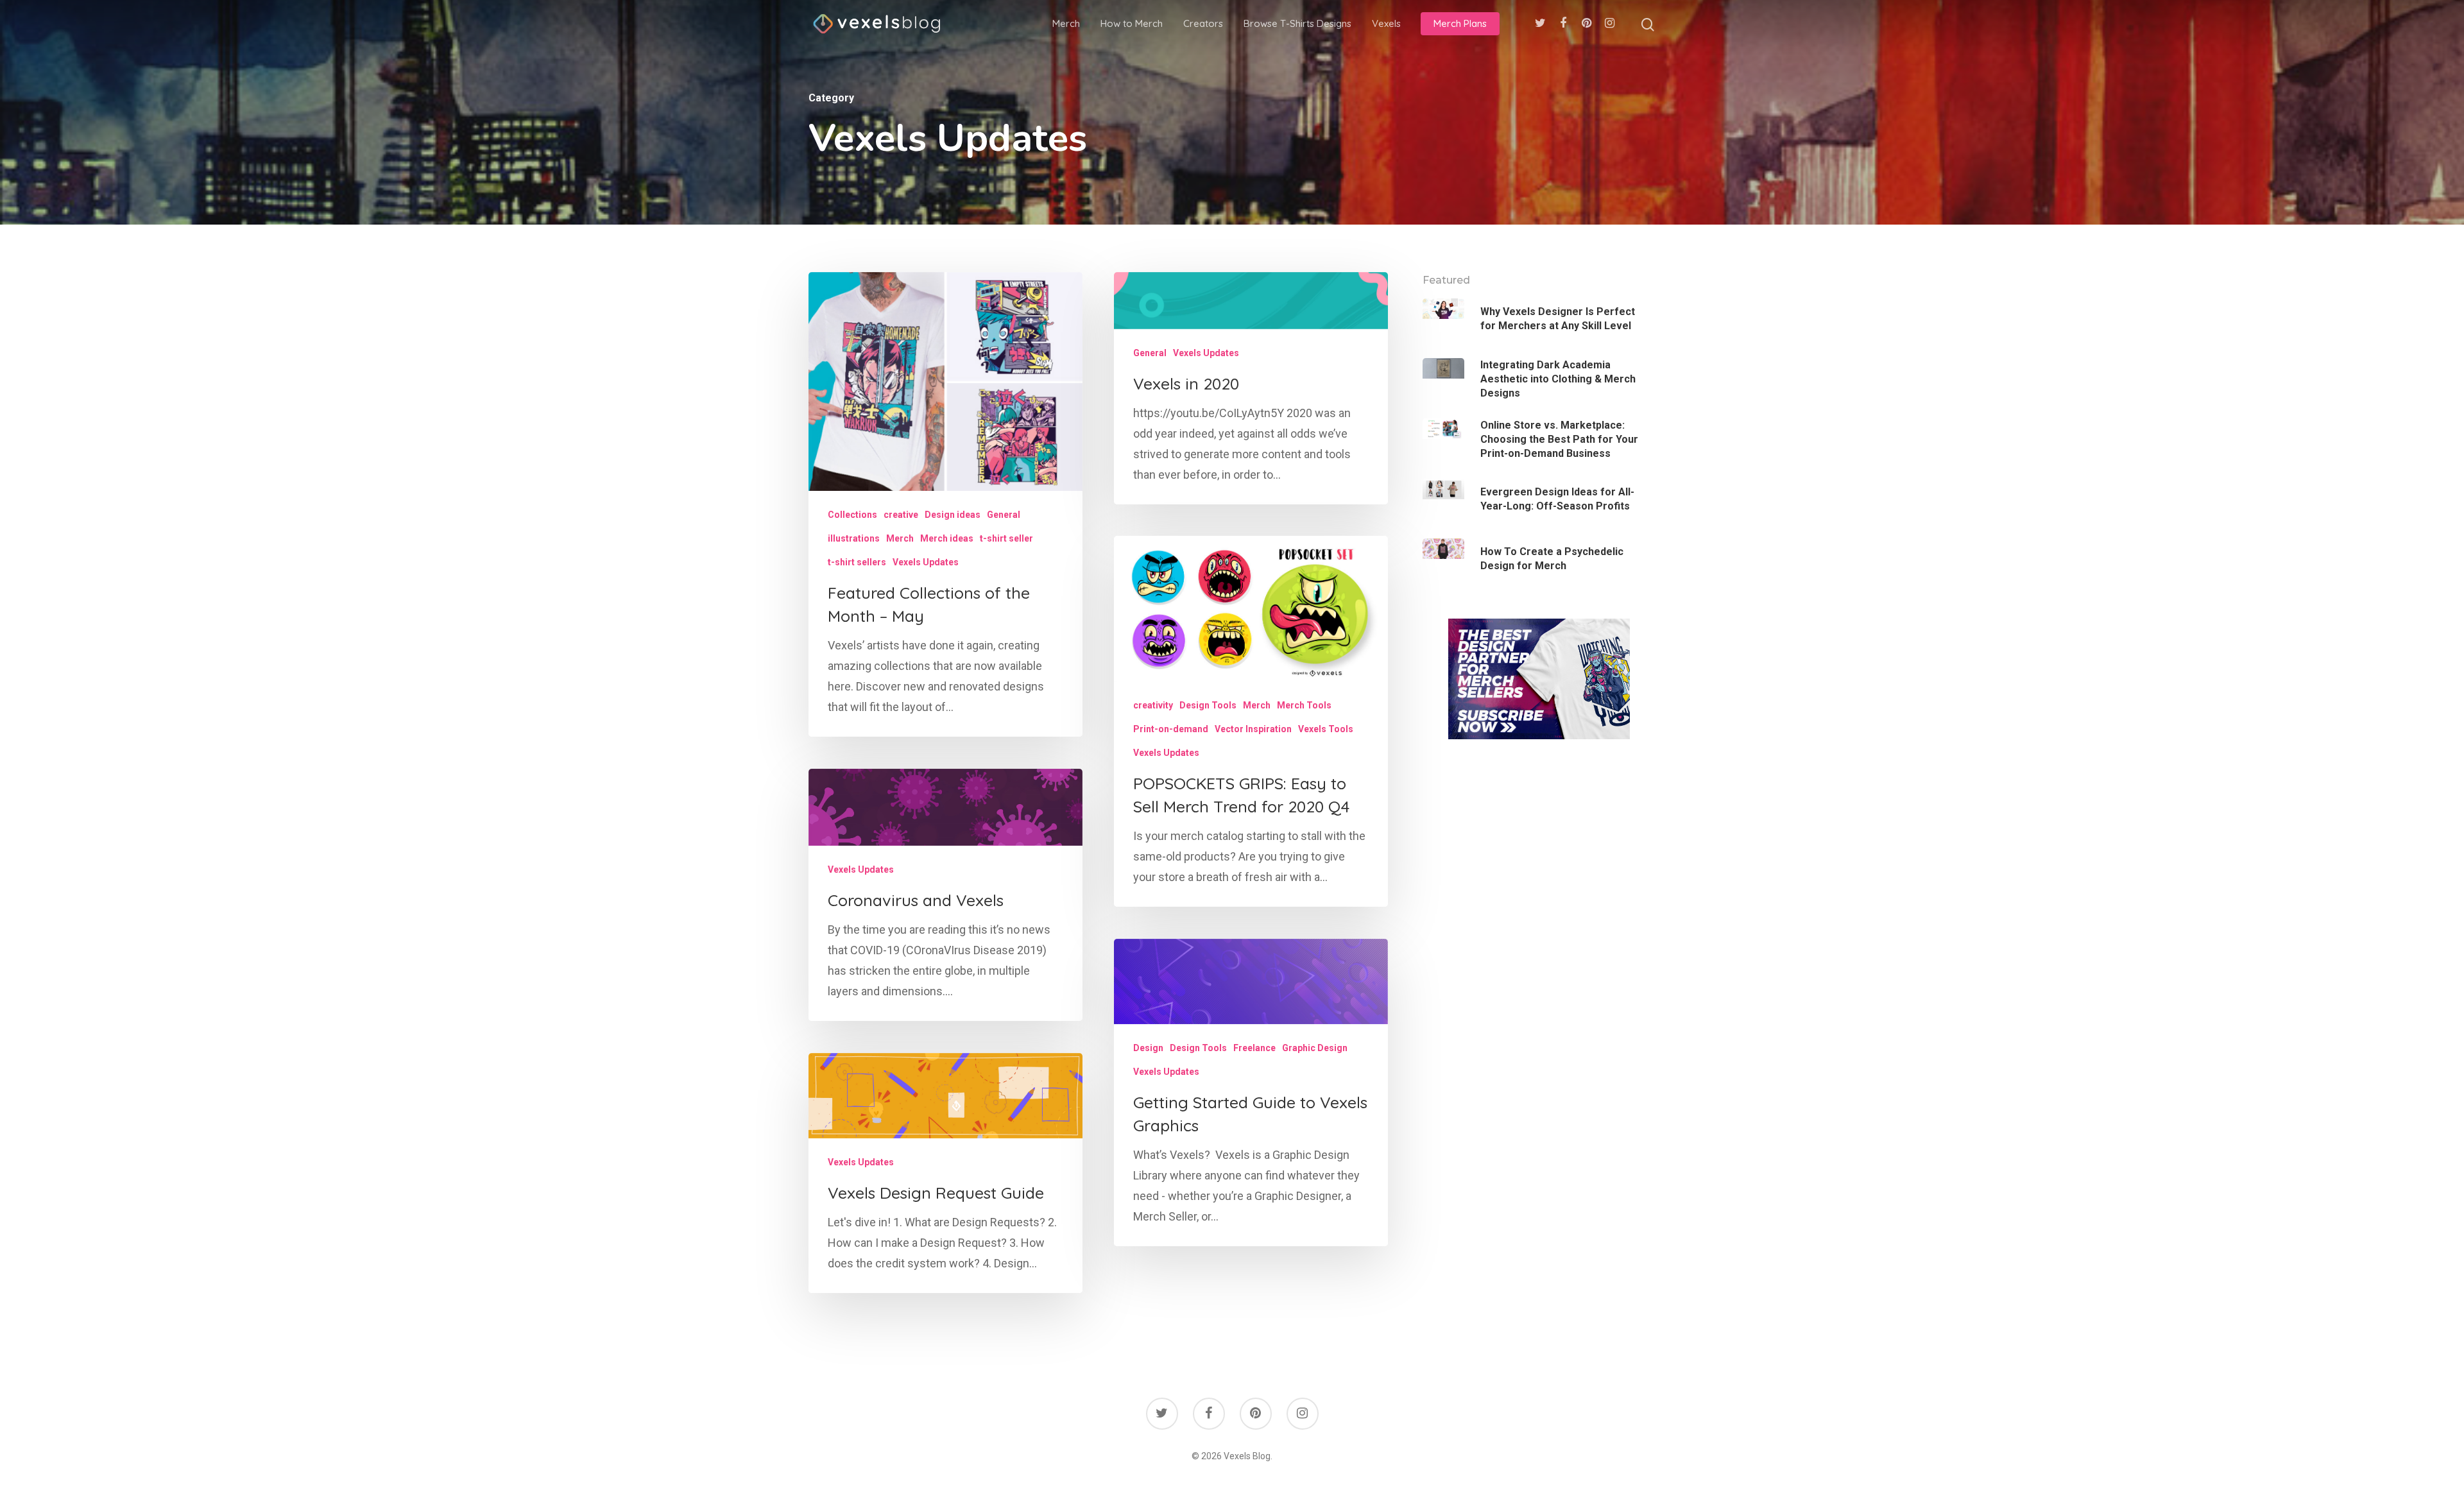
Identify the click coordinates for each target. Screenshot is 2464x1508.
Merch (1066, 23)
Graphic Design (1315, 1048)
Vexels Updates (926, 562)
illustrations (854, 538)
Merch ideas (947, 538)
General (1004, 515)
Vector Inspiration (1253, 729)
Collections (852, 515)
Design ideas (953, 515)
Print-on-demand (1171, 729)
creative (901, 515)
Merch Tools (1304, 705)
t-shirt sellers (857, 562)
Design (1148, 1048)
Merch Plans (1460, 23)
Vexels (1386, 23)
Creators (1203, 23)
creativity (1153, 705)
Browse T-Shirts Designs (1297, 23)
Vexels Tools (1326, 729)
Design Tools (1208, 705)
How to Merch (1132, 23)
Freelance (1254, 1048)
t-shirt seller (1006, 538)
